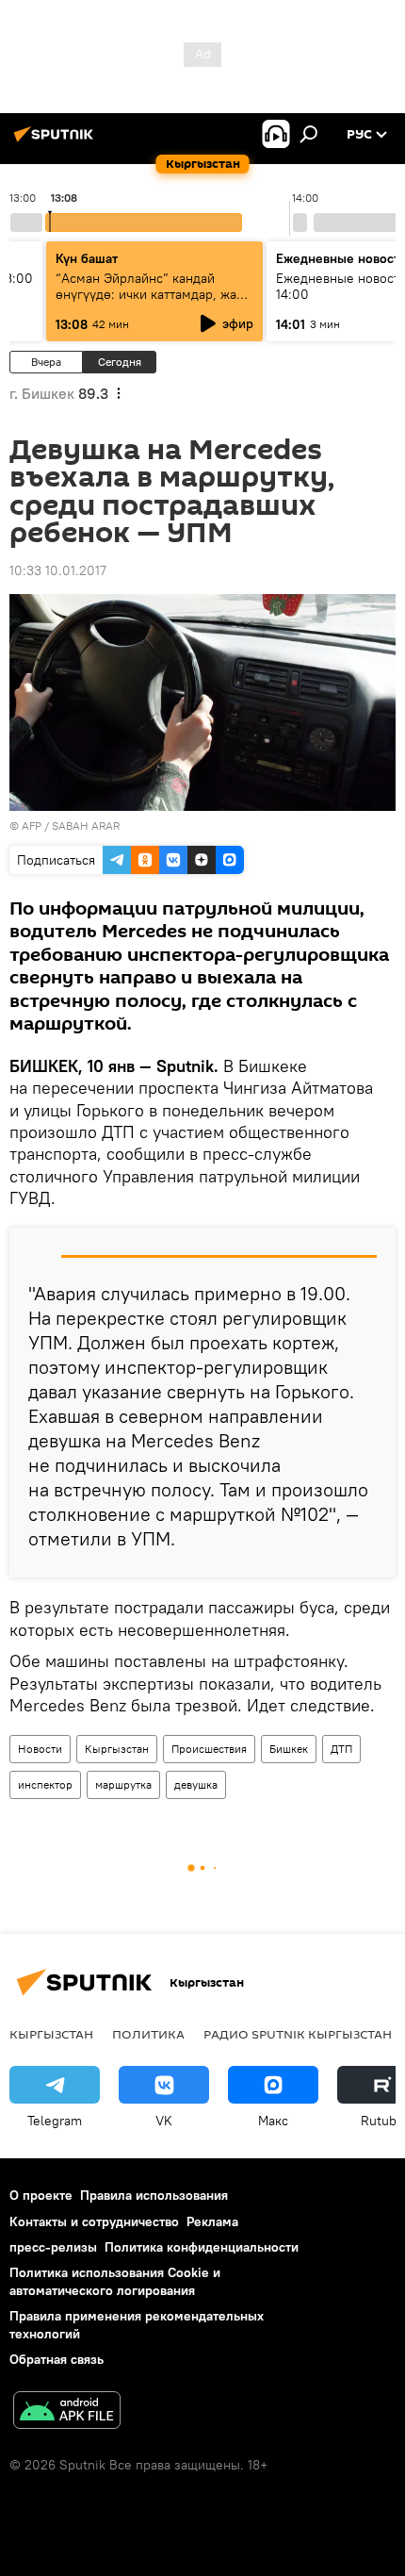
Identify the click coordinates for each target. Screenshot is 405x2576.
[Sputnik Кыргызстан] (57, 141)
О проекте (41, 2195)
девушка (196, 1784)
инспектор (45, 1784)
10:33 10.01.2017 (58, 570)
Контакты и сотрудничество (94, 2221)
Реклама (212, 2221)
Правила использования (154, 2195)
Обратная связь (57, 2359)
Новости (40, 1749)
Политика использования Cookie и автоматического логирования (115, 2281)
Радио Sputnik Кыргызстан (298, 2034)
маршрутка (123, 1784)
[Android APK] (67, 2412)
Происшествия (209, 1749)
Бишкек (289, 1749)
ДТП (341, 1749)
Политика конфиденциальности (202, 2247)
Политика (148, 2034)
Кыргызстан (117, 1749)
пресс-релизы (53, 2247)
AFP (32, 826)
